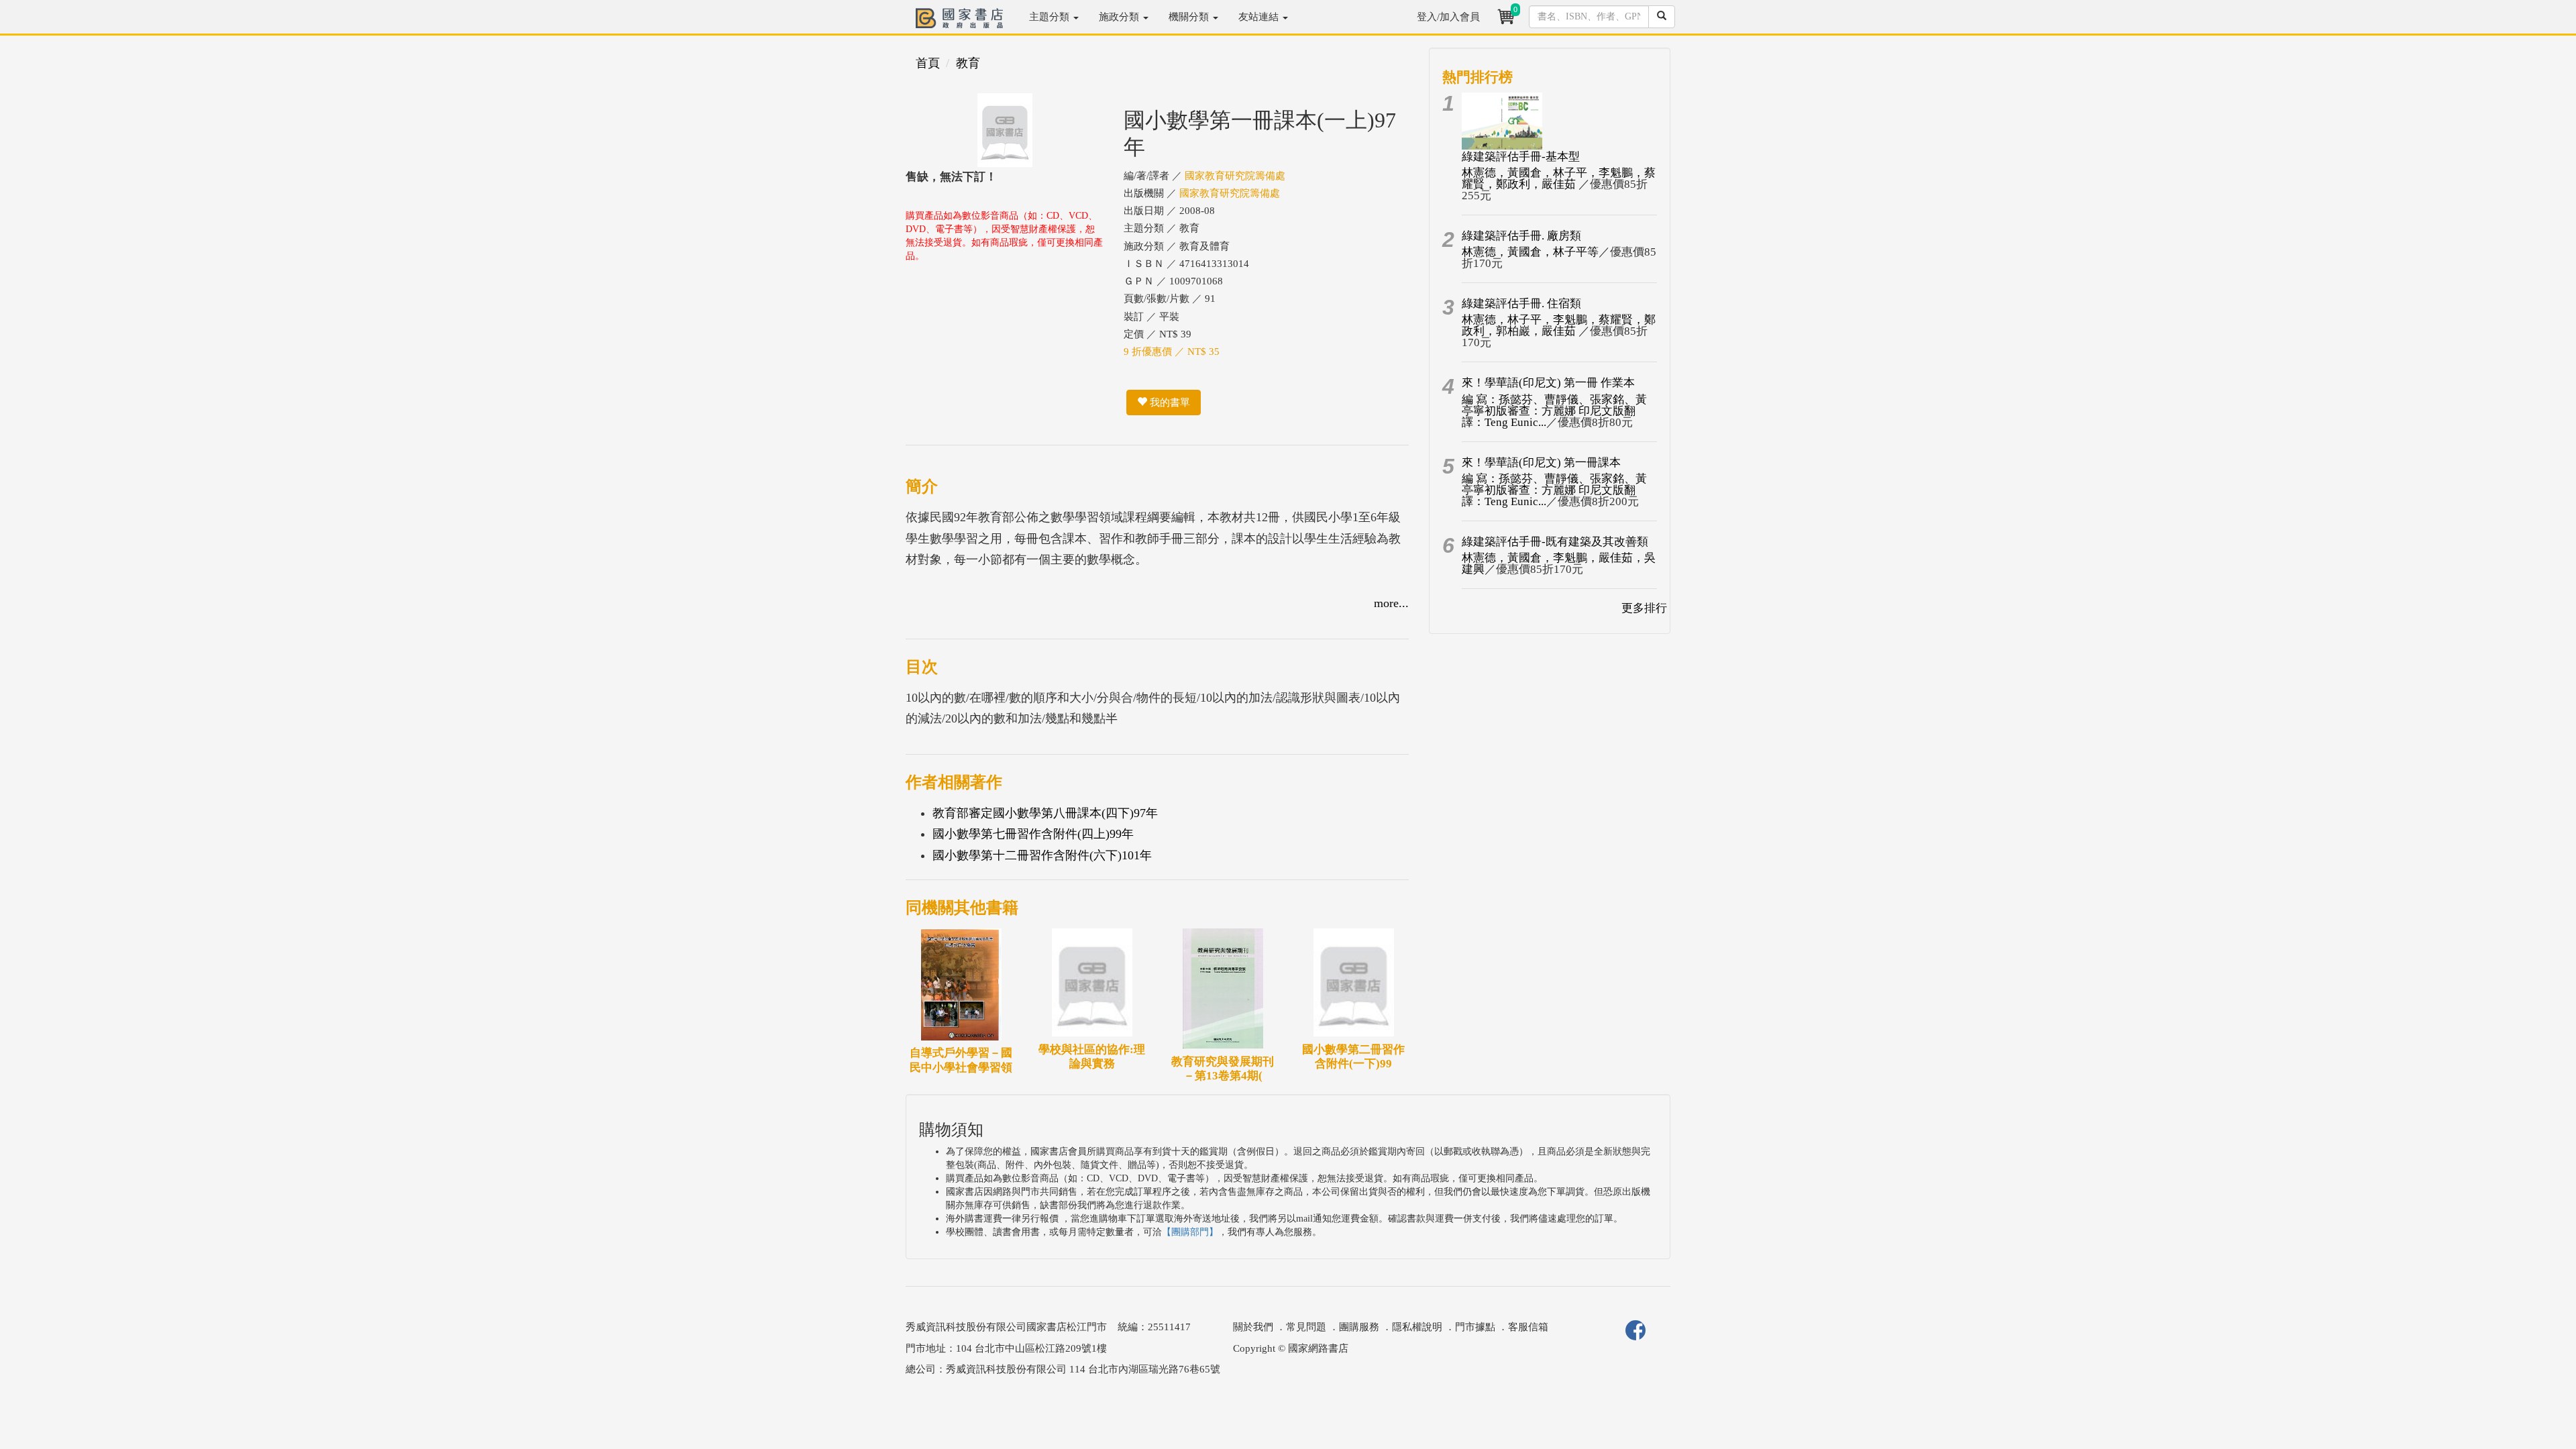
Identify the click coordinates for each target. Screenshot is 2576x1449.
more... (1391, 603)
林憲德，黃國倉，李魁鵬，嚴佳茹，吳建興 (1559, 563)
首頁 (928, 63)
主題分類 (1051, 17)
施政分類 (1120, 17)
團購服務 (1359, 1327)
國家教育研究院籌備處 (1235, 176)
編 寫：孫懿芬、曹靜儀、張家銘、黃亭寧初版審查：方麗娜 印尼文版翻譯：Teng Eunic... (1554, 411)
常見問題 (1306, 1327)
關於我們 (1253, 1327)
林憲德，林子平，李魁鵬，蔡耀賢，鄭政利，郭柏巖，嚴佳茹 (1559, 325)
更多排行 (1644, 608)
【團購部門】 (1190, 1232)
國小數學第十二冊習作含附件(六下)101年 (1042, 855)
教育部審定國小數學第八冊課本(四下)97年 (1045, 813)
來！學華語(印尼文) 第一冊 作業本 (1548, 383)
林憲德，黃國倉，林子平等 (1530, 252)
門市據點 (1475, 1327)
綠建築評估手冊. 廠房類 (1521, 236)
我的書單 (1169, 402)
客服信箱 (1528, 1327)
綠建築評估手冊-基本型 (1521, 157)
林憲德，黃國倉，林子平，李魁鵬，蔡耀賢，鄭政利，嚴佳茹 (1559, 178)
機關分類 (1190, 17)
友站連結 (1260, 17)
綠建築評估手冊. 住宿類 (1521, 304)
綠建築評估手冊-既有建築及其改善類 (1555, 542)
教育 (968, 63)
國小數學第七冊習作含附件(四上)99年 (1033, 834)
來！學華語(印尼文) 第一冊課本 (1541, 463)
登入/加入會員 (1448, 17)
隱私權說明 (1417, 1327)
